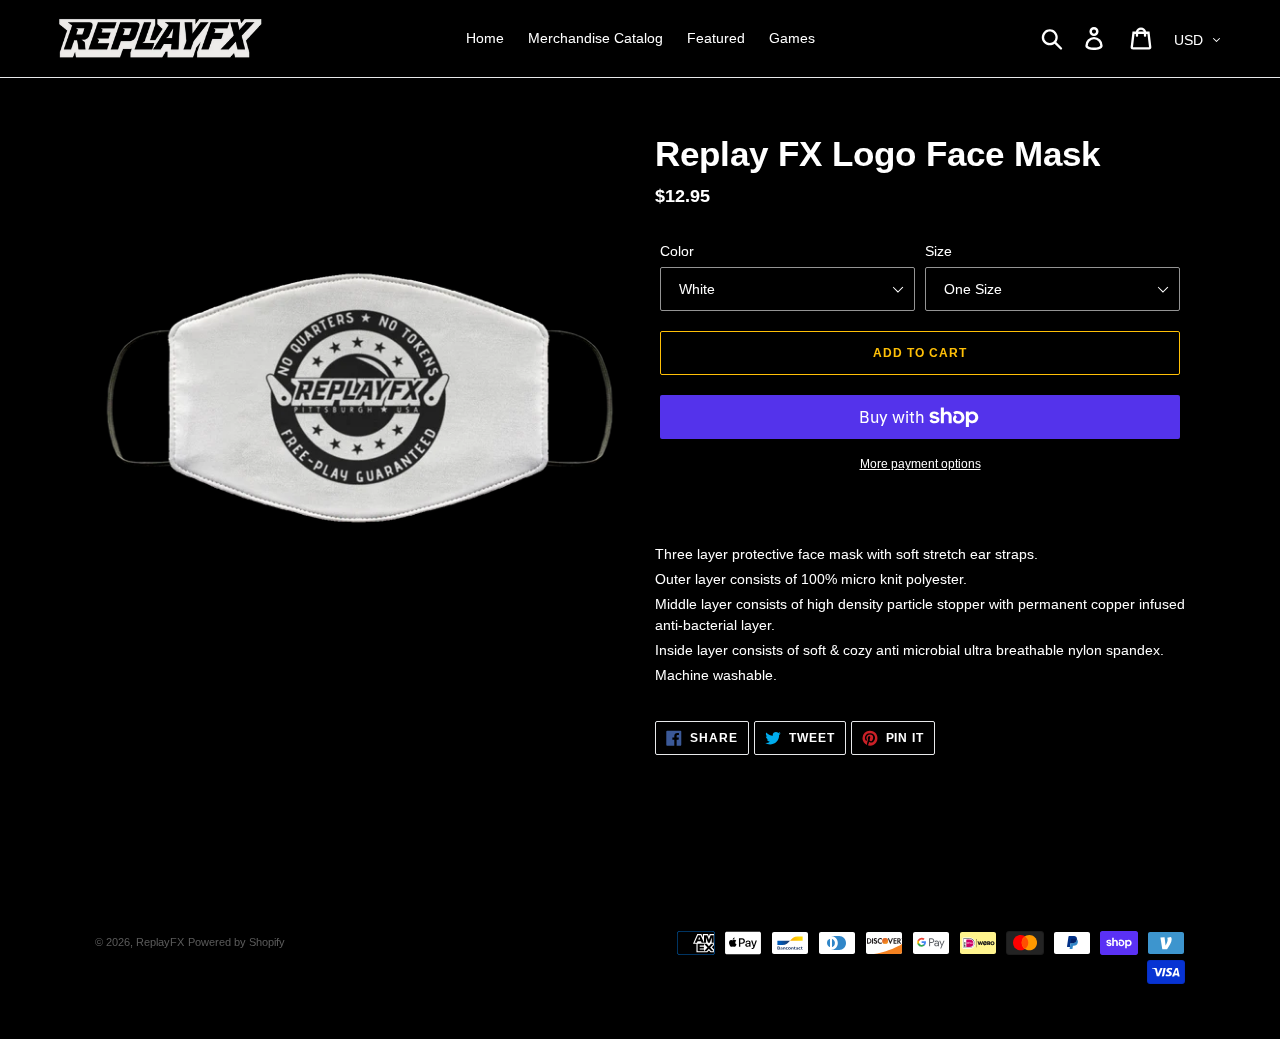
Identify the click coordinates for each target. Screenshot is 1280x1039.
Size (938, 251)
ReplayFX (160, 942)
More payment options (920, 464)
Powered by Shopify (236, 942)
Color (677, 251)
